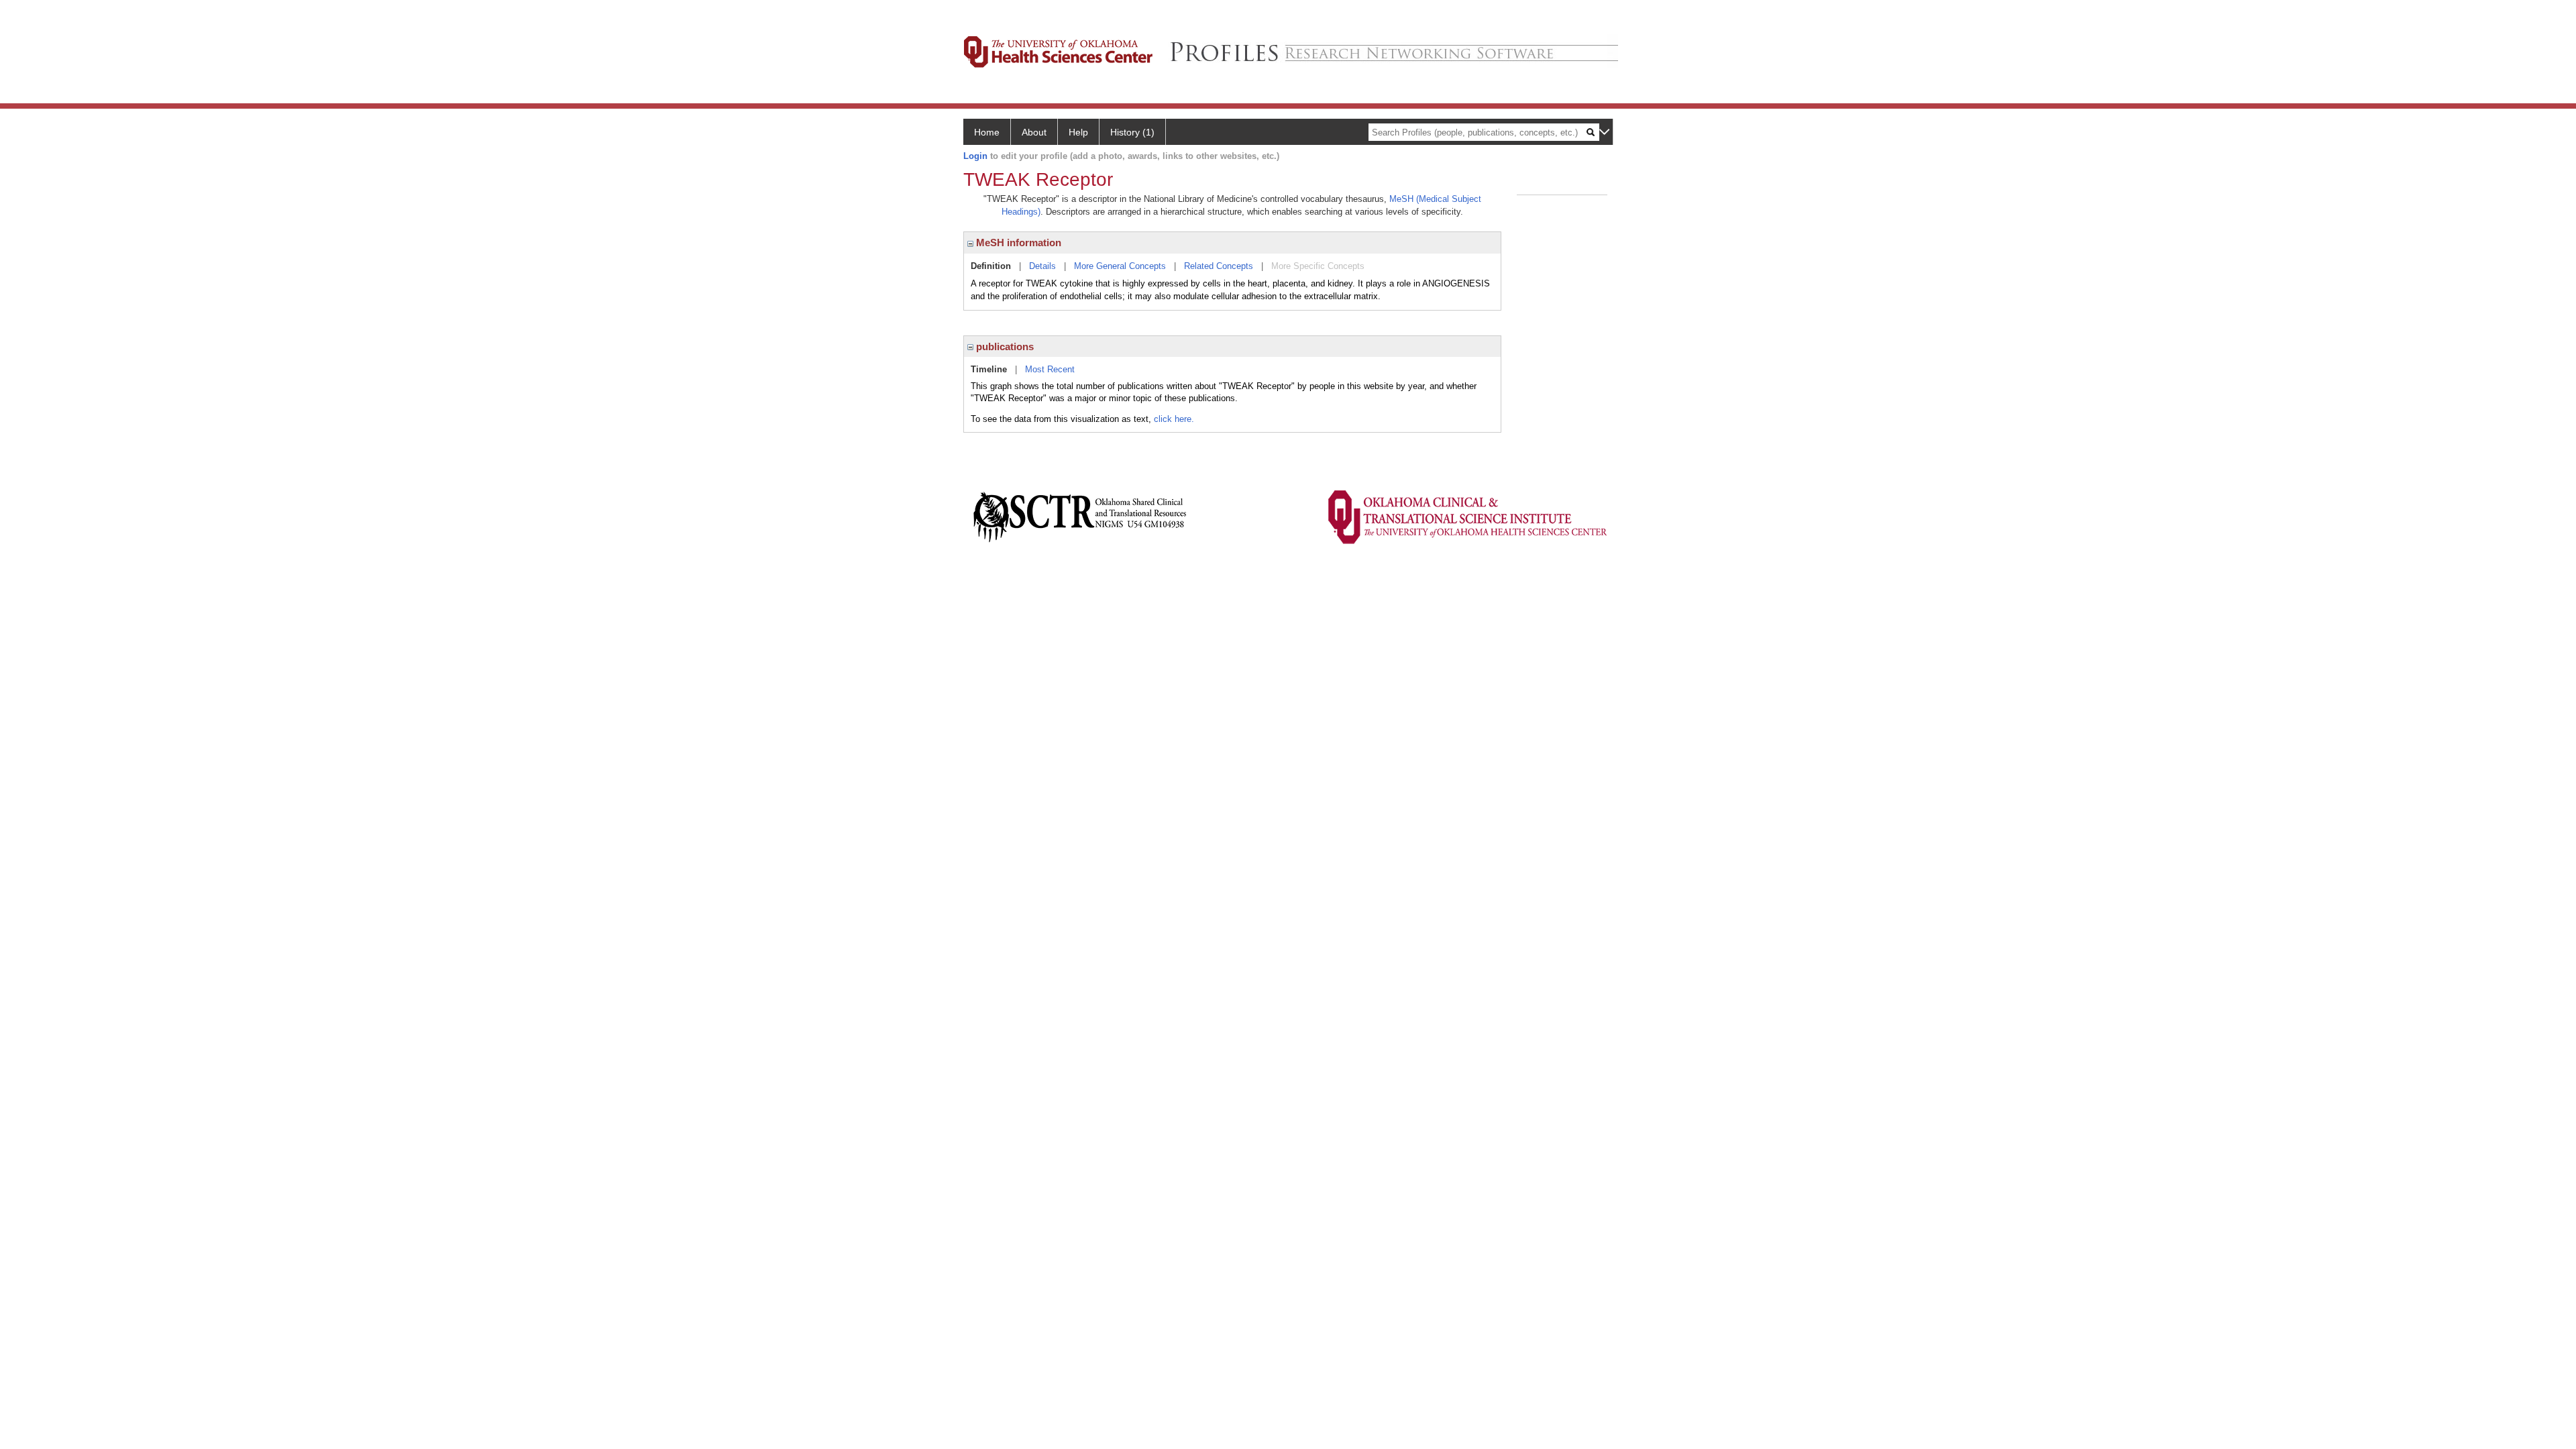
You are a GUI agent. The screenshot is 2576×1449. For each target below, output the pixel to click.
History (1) (1132, 132)
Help (1078, 132)
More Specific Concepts (1318, 266)
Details (1042, 266)
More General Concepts (1120, 266)
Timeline (989, 369)
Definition (991, 266)
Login (975, 156)
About (1034, 132)
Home (987, 132)
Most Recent (1050, 369)
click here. (1174, 419)
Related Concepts (1219, 266)
